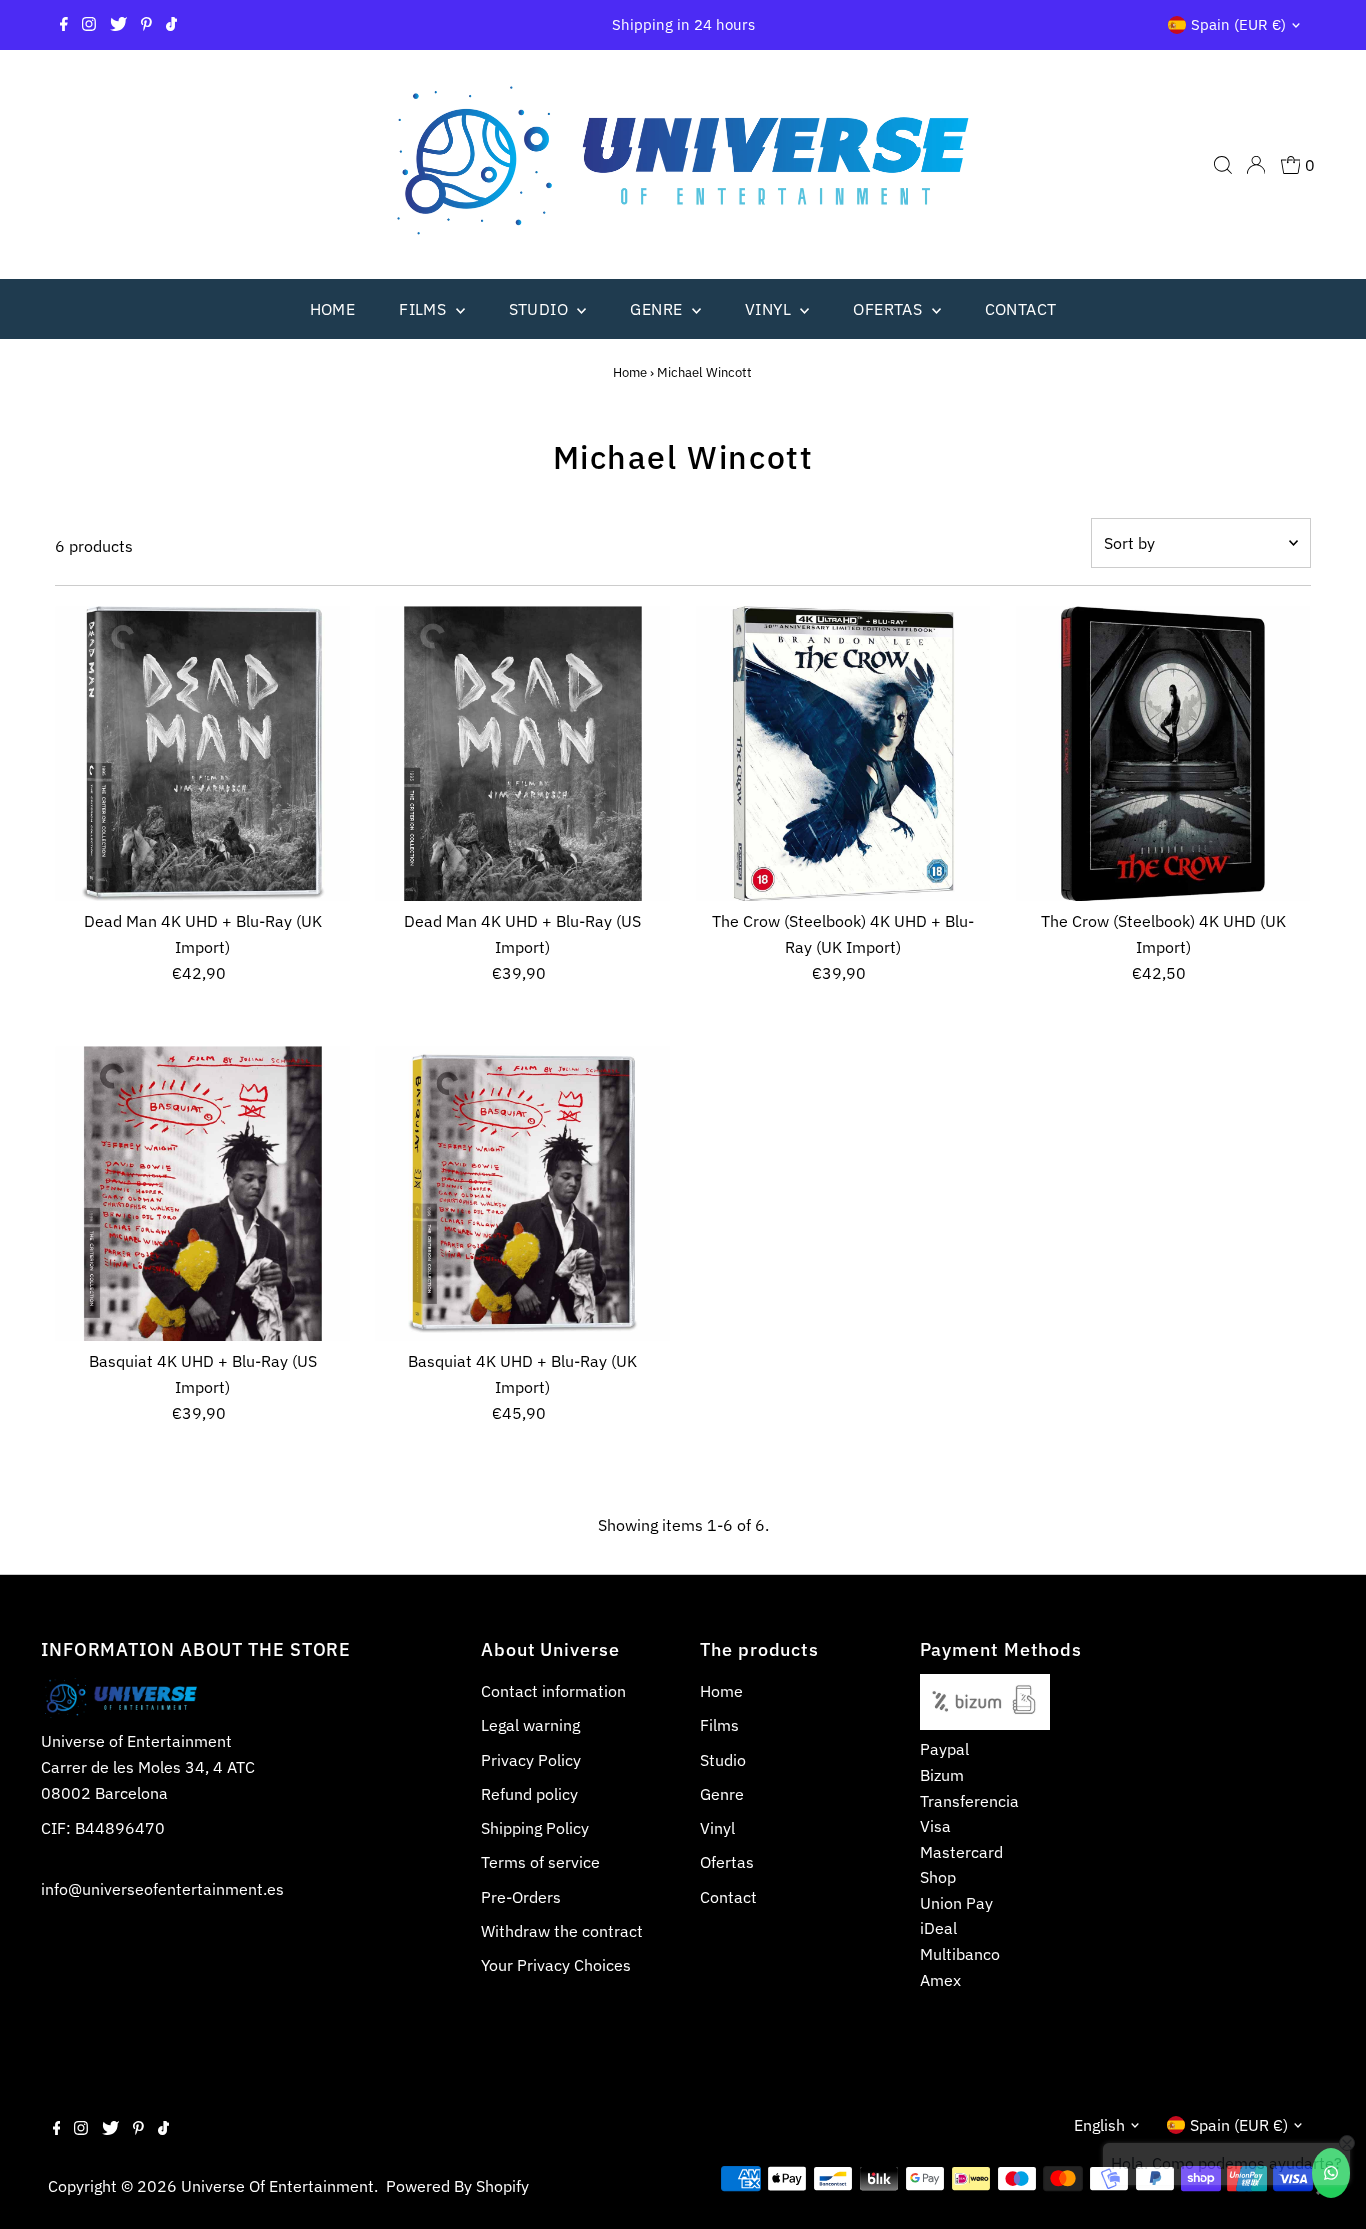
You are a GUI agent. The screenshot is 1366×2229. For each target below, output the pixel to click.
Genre (658, 309)
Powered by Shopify (457, 2186)
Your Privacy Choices (556, 1965)
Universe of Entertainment (277, 2186)
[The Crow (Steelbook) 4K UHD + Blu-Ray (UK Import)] (843, 753)
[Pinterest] (146, 25)
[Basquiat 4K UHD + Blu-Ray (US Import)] (202, 1193)
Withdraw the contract (562, 1931)
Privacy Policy (531, 1760)
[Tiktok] (171, 25)
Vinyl (770, 309)
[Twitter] (118, 25)
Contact (1021, 309)
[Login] (1256, 165)
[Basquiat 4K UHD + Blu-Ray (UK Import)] (522, 1193)
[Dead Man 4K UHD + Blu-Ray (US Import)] (522, 753)
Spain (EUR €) (1238, 24)
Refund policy (529, 1794)
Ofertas (889, 309)
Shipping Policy (535, 1828)
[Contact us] (1331, 2173)
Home (333, 309)
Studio (541, 309)
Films (424, 309)
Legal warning (530, 1725)
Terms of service (540, 1862)
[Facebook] (64, 25)
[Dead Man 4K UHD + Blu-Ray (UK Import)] (202, 753)
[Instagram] (89, 25)
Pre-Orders (521, 1897)
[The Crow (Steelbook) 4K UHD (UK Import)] (1163, 753)
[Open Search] (1223, 165)
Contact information (553, 1691)
